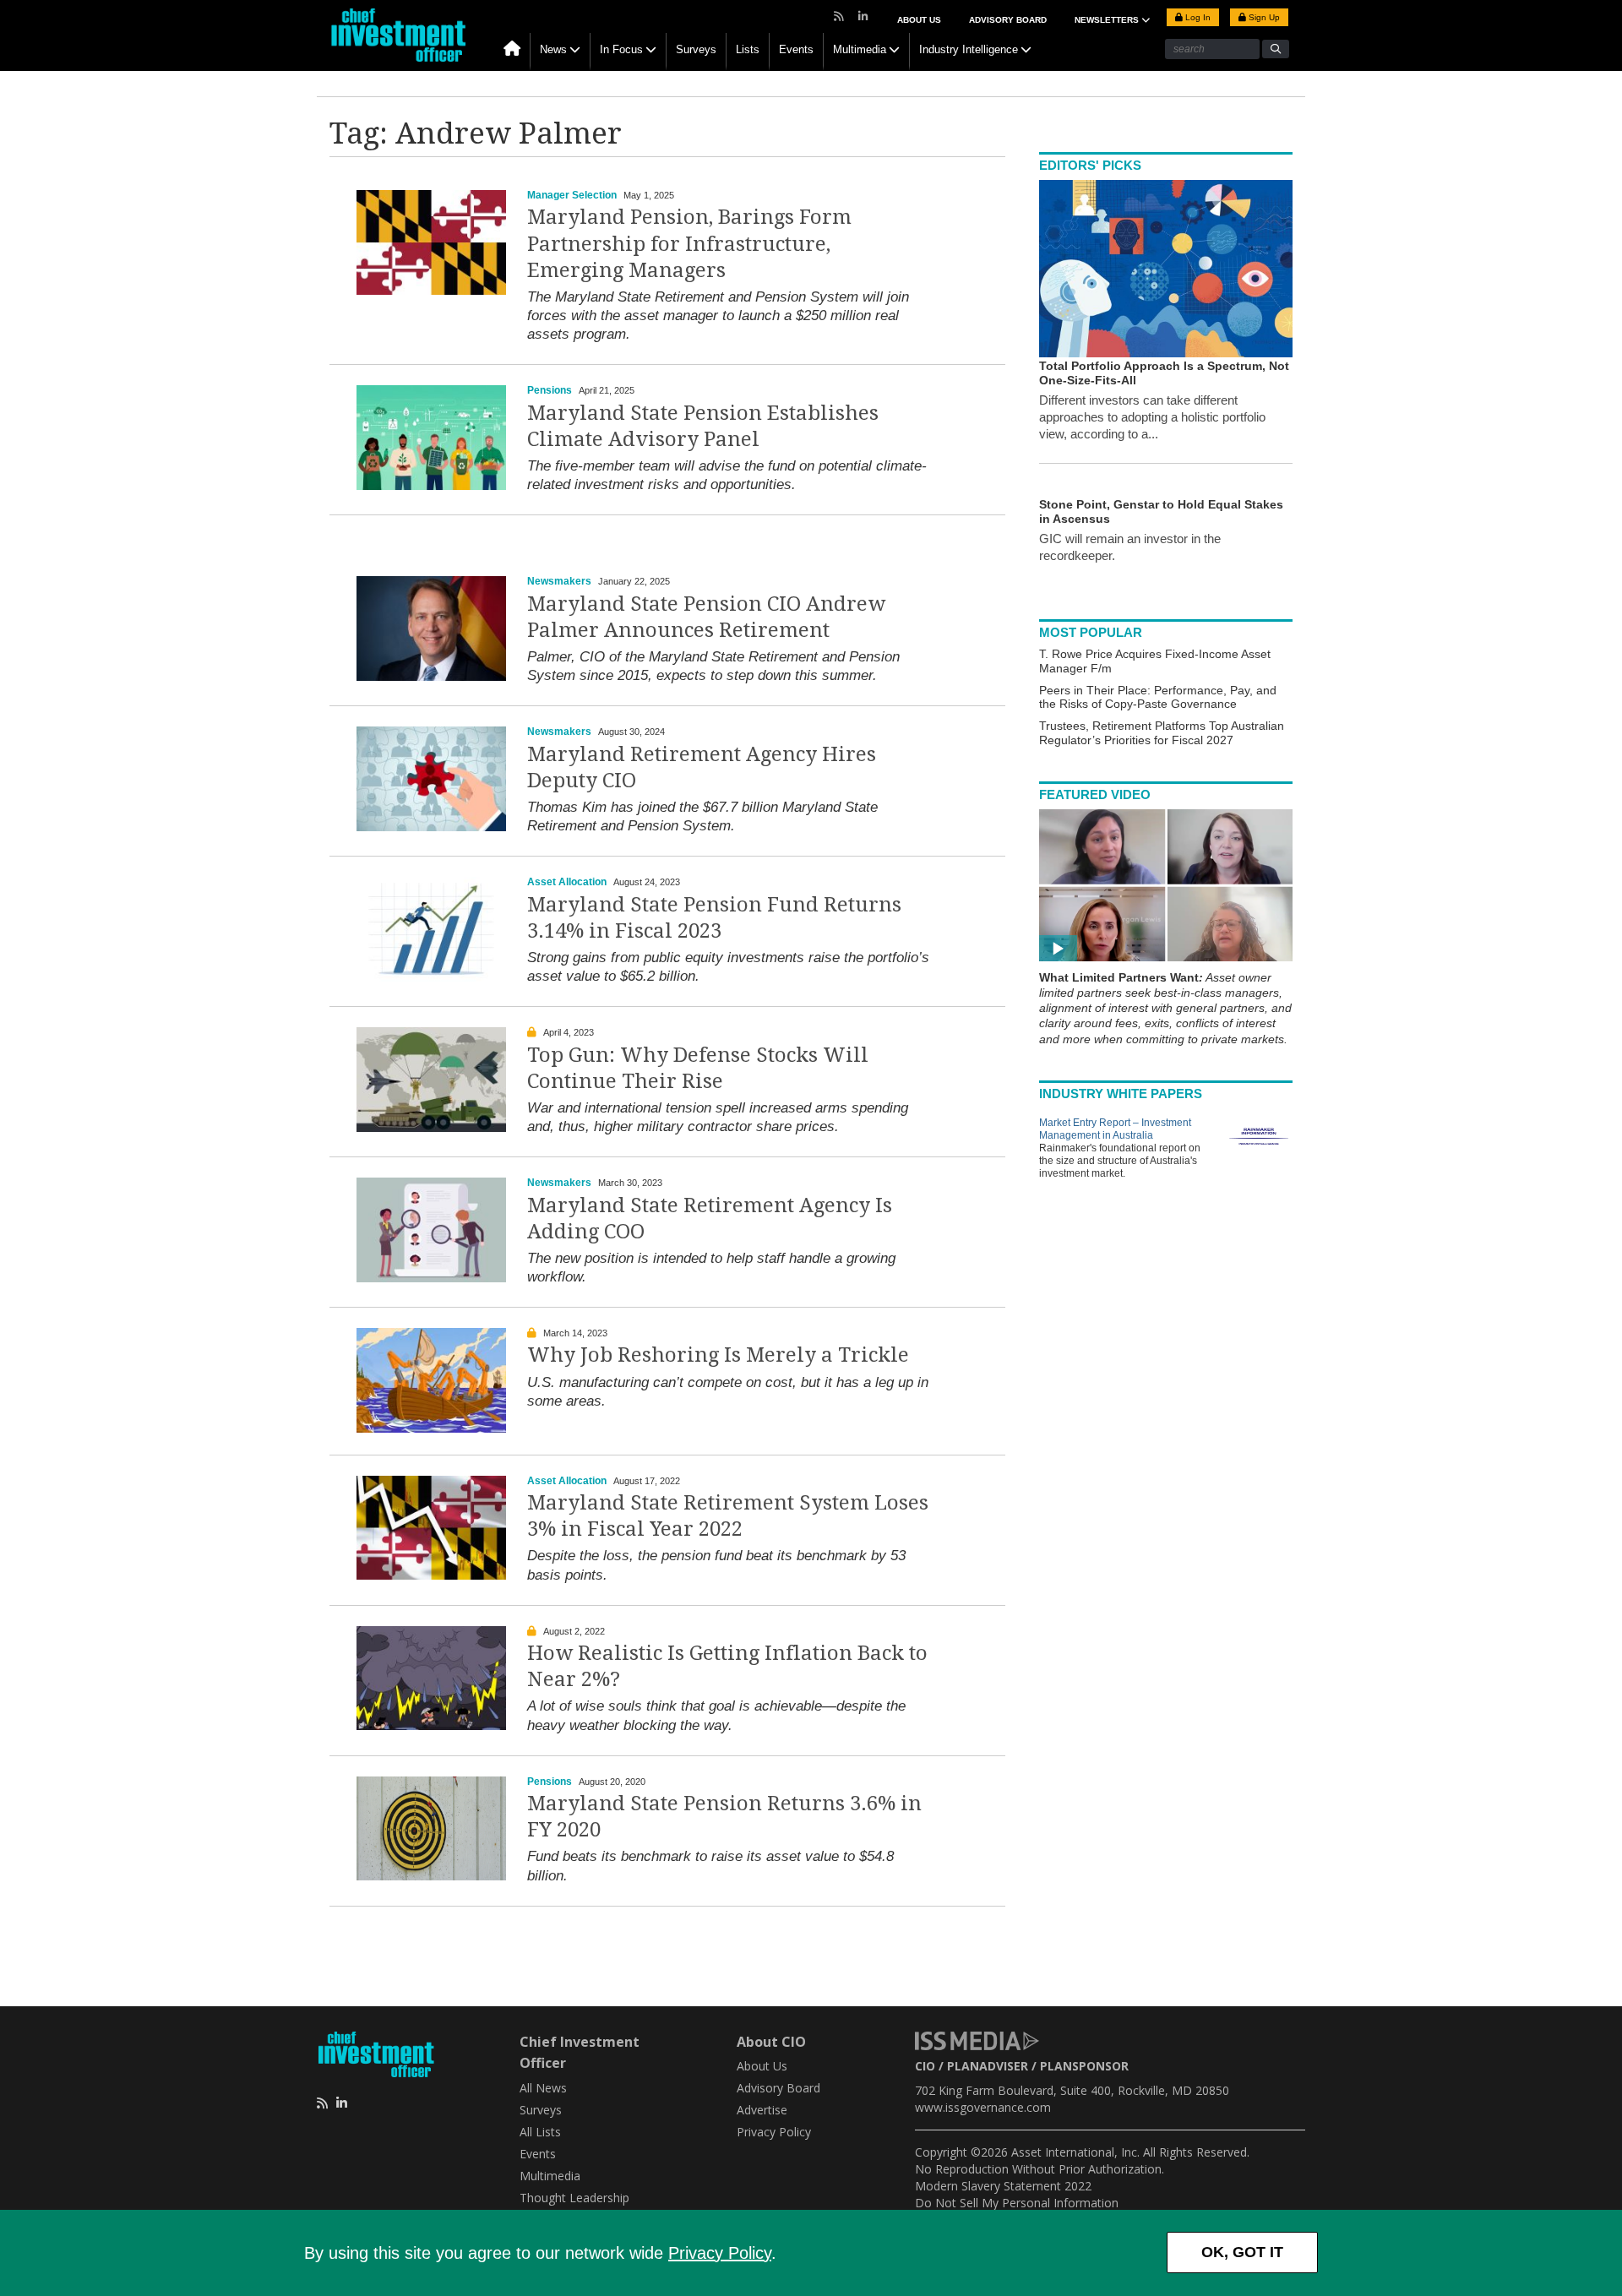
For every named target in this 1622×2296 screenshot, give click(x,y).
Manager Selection (572, 195)
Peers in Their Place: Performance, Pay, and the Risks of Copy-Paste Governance (1158, 697)
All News (543, 2088)
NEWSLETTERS (1108, 20)
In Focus (621, 49)
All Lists (540, 2132)
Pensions (550, 390)
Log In (1197, 17)
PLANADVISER (988, 2066)
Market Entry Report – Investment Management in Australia (1115, 1129)
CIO (925, 2066)
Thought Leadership (574, 2198)
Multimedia (860, 49)
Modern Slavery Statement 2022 (1003, 2186)
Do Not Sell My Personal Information (1017, 2203)
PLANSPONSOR (1084, 2066)
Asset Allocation (567, 882)
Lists (748, 49)
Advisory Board (1008, 20)
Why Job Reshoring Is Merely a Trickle (718, 1355)
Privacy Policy (720, 2253)
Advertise (762, 2110)
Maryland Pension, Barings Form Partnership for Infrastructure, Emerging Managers (689, 243)
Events (796, 49)
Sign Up (1263, 17)
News (553, 49)
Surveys (696, 49)
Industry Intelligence (969, 49)
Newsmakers (559, 581)
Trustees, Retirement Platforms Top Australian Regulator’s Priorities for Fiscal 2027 (1162, 733)
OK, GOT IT (1242, 2252)
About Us (919, 20)
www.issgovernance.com (983, 2107)
